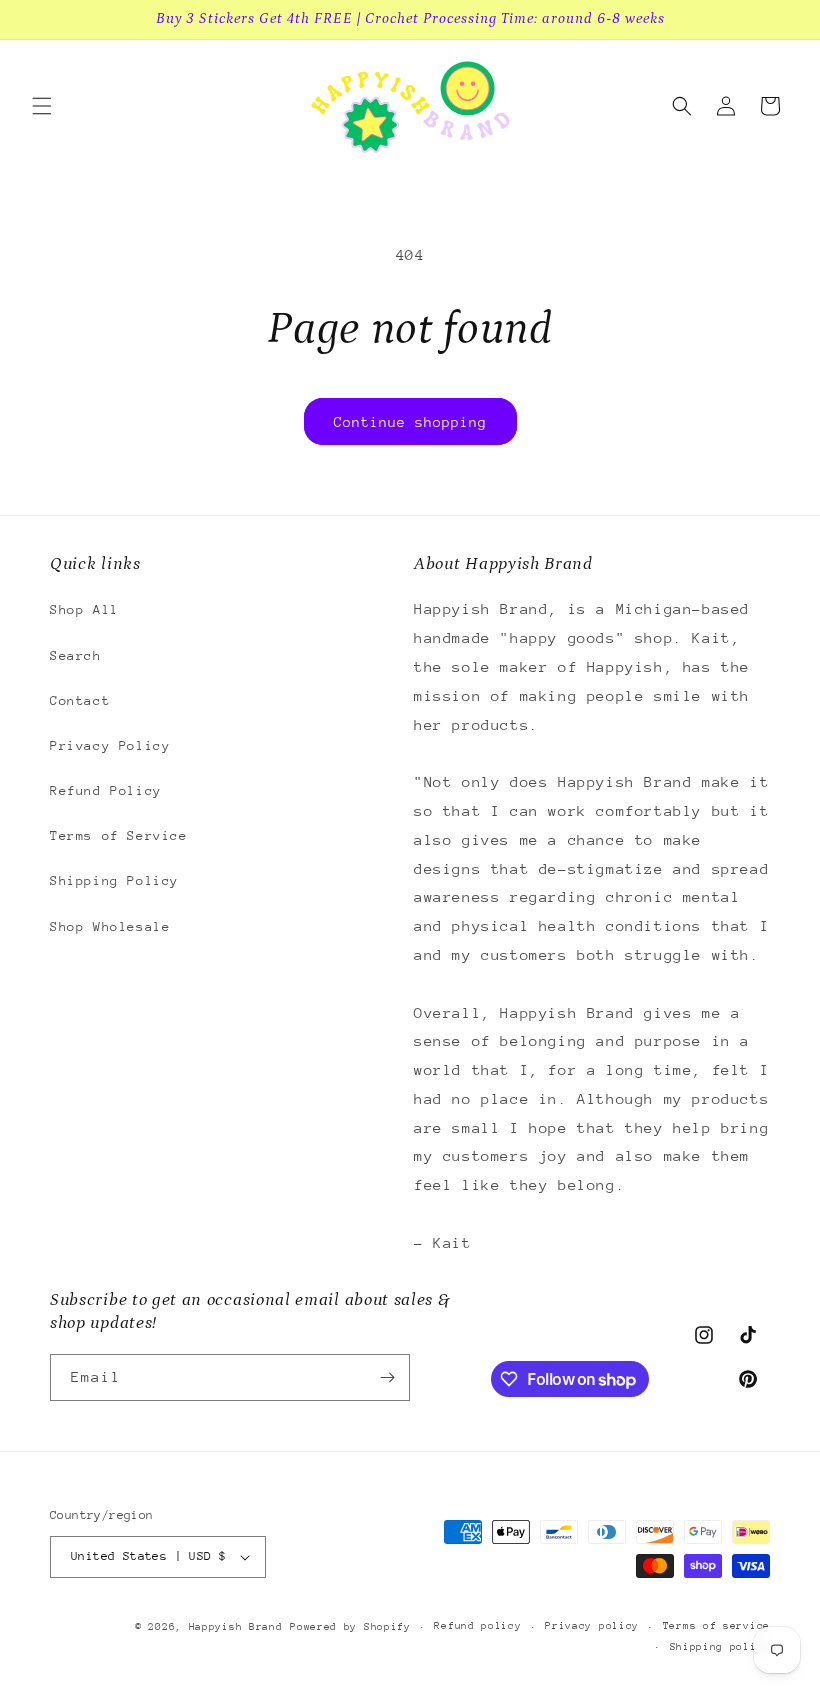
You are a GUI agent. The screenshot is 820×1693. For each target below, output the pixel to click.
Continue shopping (410, 422)
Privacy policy (592, 1626)
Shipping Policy (114, 880)
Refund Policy (106, 790)
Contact (80, 700)
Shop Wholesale (110, 926)
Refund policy (477, 1626)
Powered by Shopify (350, 1627)
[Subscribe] (387, 1377)
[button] (42, 106)
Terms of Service (119, 835)
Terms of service (716, 1626)
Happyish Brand (236, 1627)
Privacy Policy (110, 745)
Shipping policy (720, 1647)
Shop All (84, 609)
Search (76, 655)
